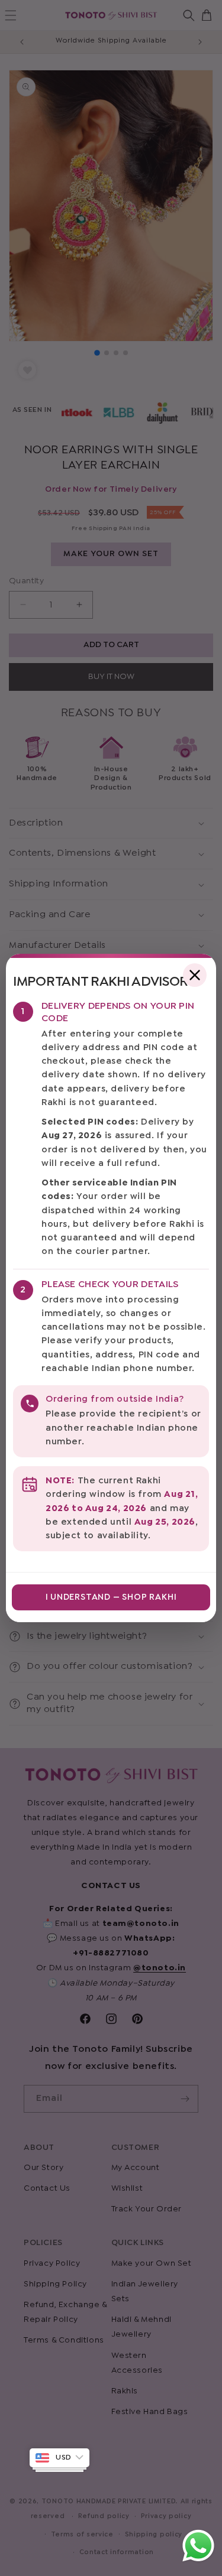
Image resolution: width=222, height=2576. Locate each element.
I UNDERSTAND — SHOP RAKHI (111, 1597)
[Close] (195, 975)
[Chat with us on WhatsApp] (198, 2561)
